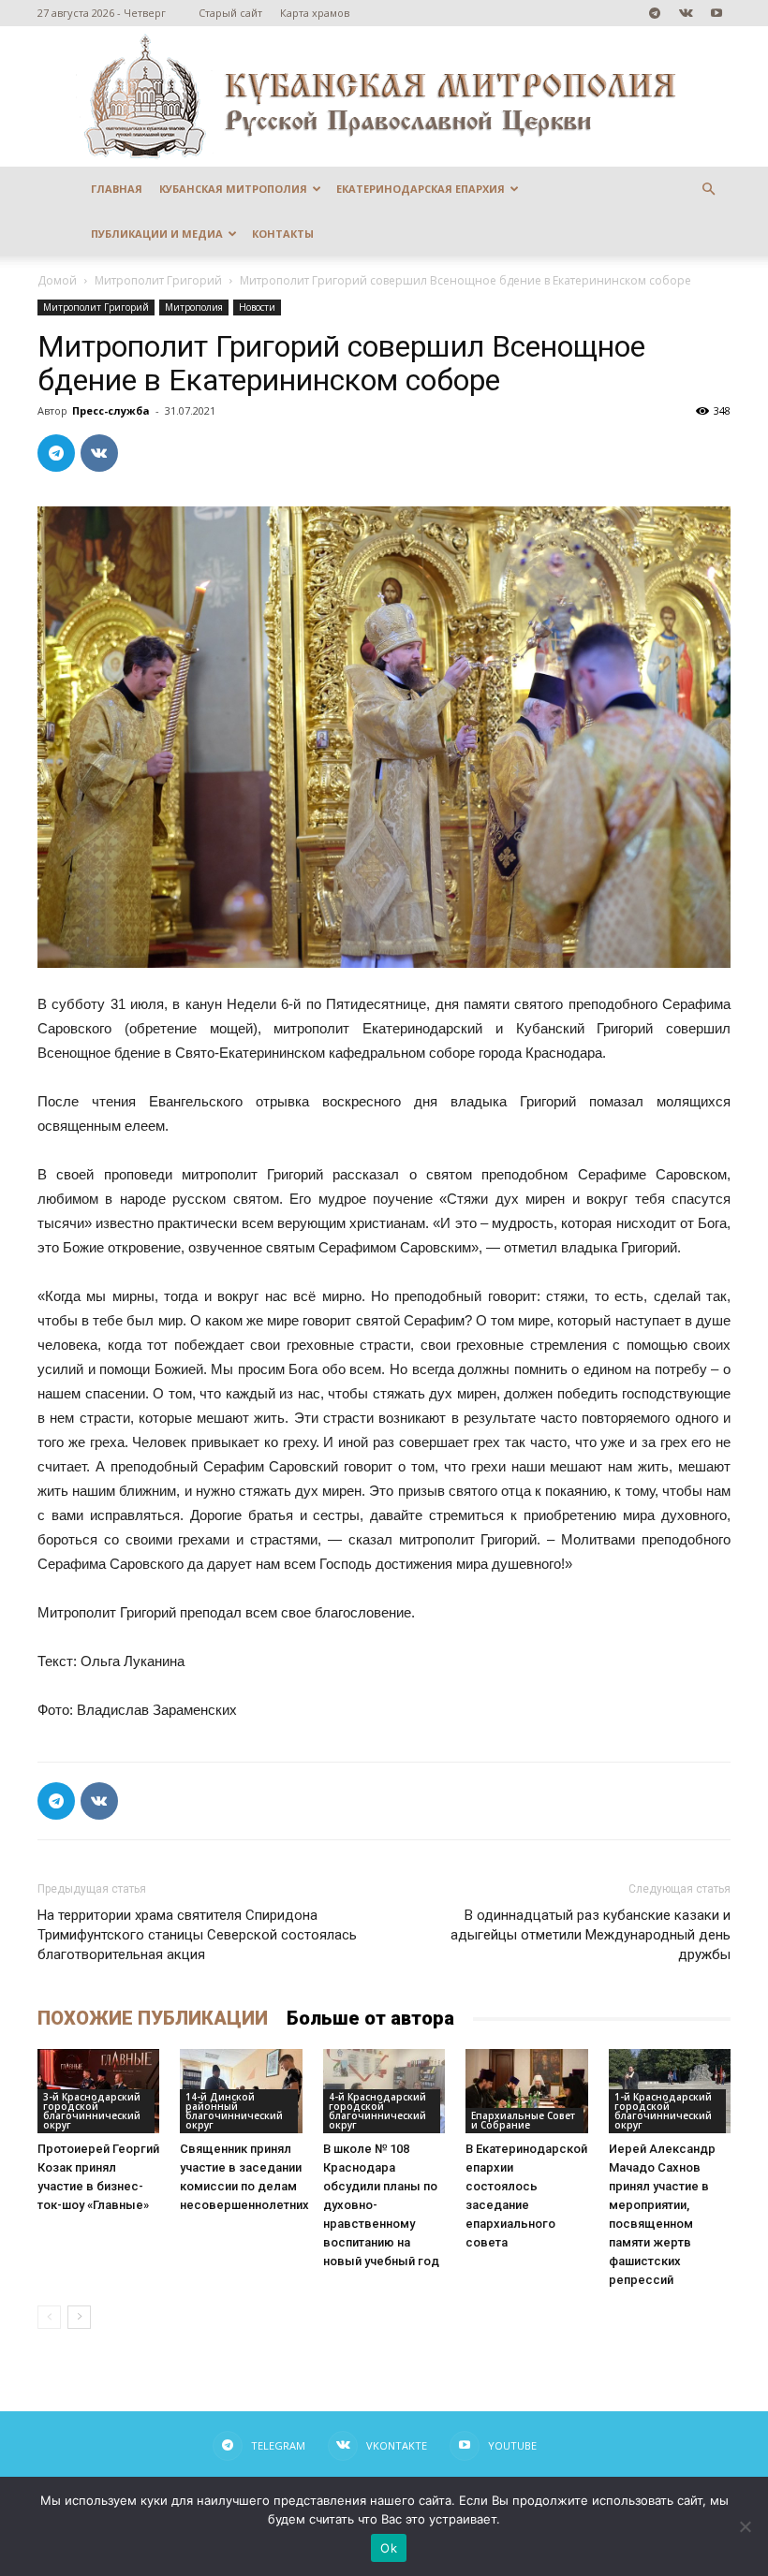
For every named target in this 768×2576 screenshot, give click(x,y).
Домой (57, 280)
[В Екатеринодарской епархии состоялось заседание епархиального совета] (526, 2091)
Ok (389, 2548)
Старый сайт (230, 13)
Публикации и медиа (157, 234)
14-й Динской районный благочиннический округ (234, 2111)
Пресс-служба (111, 410)
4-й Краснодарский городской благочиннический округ (377, 2111)
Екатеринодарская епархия (421, 189)
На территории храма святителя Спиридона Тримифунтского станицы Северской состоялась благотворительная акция (197, 1935)
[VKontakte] (686, 13)
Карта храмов (315, 13)
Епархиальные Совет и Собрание (523, 2120)
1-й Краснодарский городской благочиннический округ (663, 2111)
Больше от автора (370, 2018)
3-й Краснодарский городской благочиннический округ (92, 2111)
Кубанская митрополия (233, 189)
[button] (708, 190)
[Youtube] (716, 13)
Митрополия (194, 307)
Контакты (283, 234)
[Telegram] (655, 13)
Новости (257, 307)
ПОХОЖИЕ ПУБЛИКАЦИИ (153, 2018)
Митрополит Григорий (158, 280)
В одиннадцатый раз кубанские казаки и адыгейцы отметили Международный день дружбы (591, 1935)
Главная (117, 189)
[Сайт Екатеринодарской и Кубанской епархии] (384, 96)
